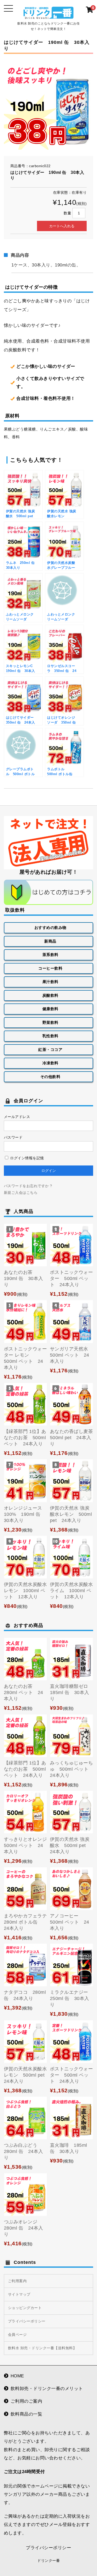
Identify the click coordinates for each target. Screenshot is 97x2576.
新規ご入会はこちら (21, 1193)
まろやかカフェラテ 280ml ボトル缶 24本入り (28, 1922)
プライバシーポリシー (27, 2321)
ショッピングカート (25, 2308)
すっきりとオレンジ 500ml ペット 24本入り (28, 1845)
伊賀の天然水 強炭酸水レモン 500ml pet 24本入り (71, 1514)
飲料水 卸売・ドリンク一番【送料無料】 (42, 2348)
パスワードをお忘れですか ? (28, 1186)
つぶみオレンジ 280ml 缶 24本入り (24, 2228)
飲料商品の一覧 (27, 2414)
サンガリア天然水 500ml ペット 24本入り (72, 1355)
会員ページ (17, 2335)
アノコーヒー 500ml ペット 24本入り (70, 1922)
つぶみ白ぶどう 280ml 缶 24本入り (24, 2151)
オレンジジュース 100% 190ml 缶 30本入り (25, 1514)
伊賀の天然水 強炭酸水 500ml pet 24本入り (70, 1845)
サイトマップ (19, 2294)
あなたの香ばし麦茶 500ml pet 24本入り (72, 1438)
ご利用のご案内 (27, 2401)
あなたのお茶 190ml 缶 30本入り (24, 1278)
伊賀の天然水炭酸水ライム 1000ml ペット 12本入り (72, 1591)
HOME (17, 2376)
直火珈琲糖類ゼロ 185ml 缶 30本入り (72, 1692)
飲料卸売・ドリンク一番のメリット (47, 2389)
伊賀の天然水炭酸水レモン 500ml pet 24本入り (27, 2075)
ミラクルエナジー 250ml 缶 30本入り (70, 1998)
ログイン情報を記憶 (27, 1158)
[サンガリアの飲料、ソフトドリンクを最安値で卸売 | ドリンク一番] (48, 15)
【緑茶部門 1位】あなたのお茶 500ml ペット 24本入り (25, 1438)
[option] (49, 105)
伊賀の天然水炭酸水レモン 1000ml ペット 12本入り (25, 1591)
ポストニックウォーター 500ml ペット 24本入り (72, 1278)
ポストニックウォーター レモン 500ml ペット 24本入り (25, 1358)
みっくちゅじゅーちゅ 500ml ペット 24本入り (72, 1769)
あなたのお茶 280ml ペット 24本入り (24, 1692)
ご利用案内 (17, 2281)
